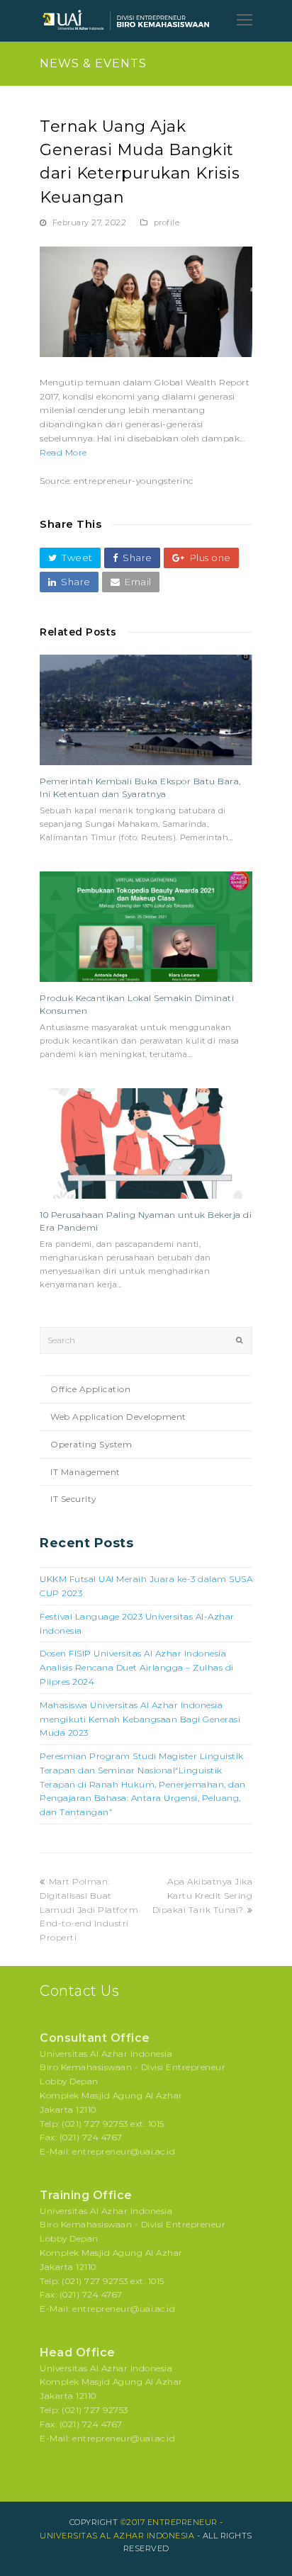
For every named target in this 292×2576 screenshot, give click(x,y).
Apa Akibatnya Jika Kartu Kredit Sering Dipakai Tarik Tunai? (203, 1896)
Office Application (90, 1389)
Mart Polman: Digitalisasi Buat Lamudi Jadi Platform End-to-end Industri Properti (89, 1909)
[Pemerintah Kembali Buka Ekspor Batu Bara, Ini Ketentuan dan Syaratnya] (146, 710)
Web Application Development (118, 1417)
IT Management (85, 1472)
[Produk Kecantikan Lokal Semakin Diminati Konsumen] (146, 927)
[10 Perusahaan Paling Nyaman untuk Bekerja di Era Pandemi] (146, 1143)
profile (167, 222)
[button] (70, 558)
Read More (63, 452)
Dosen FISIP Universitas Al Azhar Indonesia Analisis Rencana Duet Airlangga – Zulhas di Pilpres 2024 (137, 1667)
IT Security (74, 1499)
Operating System (91, 1444)
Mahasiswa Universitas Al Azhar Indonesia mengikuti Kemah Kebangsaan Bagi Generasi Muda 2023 (140, 1719)
